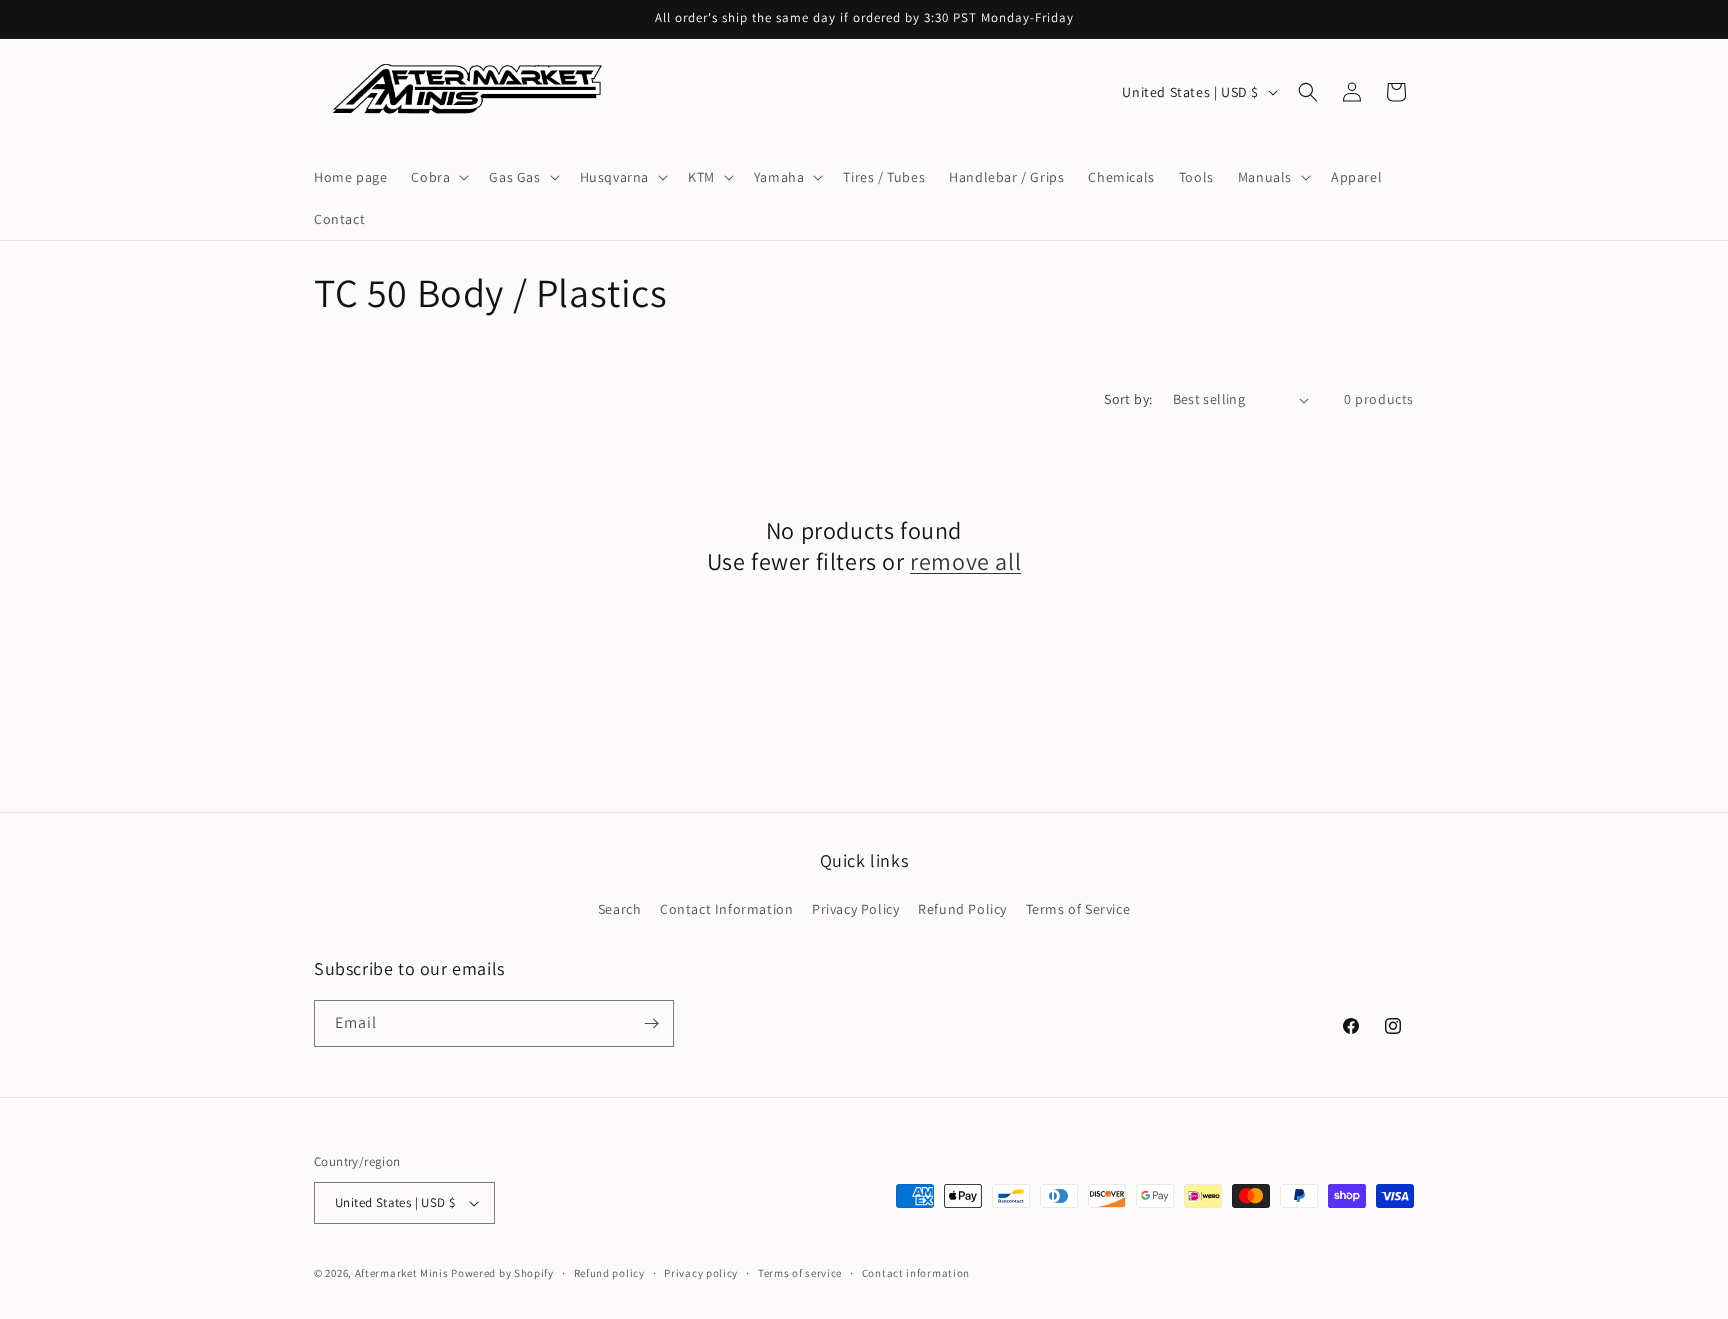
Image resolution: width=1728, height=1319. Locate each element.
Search (620, 909)
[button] (438, 177)
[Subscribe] (651, 1023)
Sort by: (1128, 399)
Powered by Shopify (502, 1273)
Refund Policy (962, 909)
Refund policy (609, 1273)
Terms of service (800, 1273)
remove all (965, 561)
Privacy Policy (855, 909)
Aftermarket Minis (402, 1273)
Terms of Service (1078, 909)
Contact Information (726, 909)
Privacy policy (701, 1273)
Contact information (916, 1273)
